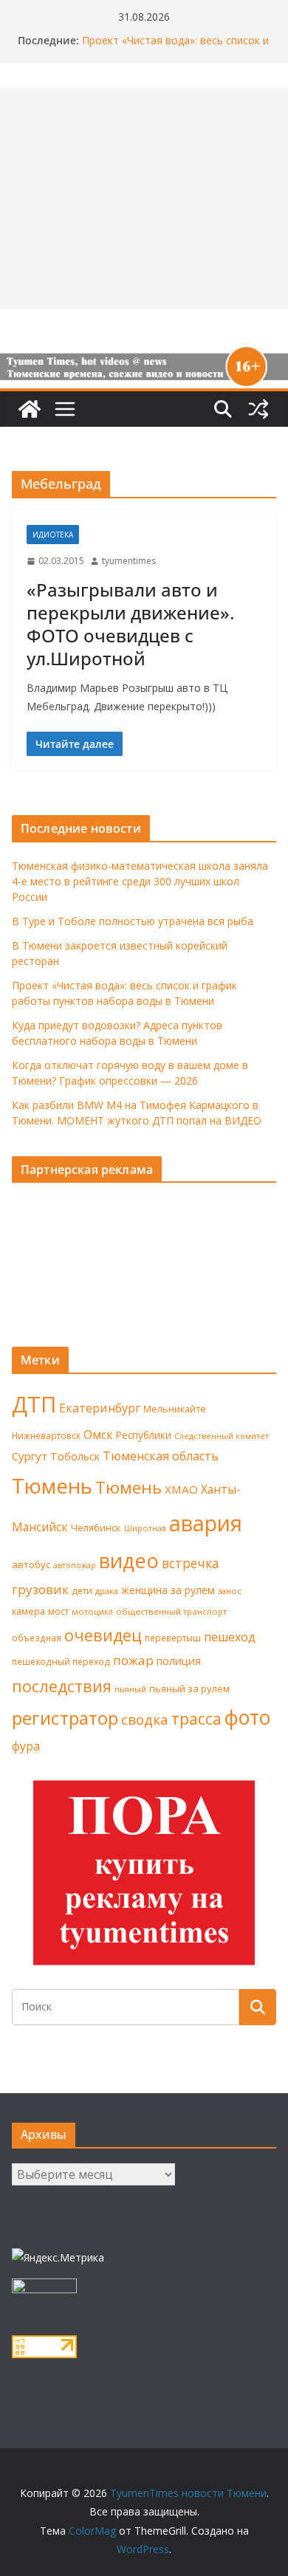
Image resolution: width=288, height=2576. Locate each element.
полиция (179, 1661)
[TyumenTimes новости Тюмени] (30, 409)
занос (230, 1591)
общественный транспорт (171, 1611)
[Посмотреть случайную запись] (258, 409)
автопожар (75, 1565)
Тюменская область (161, 1456)
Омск (98, 1435)
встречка (191, 1563)
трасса (196, 1719)
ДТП (34, 1404)
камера (28, 1611)
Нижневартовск (46, 1435)
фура (26, 1746)
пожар (133, 1660)
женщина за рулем (168, 1590)
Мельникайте (175, 1409)
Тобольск (75, 1456)
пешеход (230, 1637)
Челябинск (96, 1528)
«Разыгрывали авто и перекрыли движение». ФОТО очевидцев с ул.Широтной (130, 624)
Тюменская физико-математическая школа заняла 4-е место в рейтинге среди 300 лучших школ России (140, 881)
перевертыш (173, 1638)
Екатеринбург (100, 1408)
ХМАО (181, 1489)
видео (129, 1560)
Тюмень (52, 1486)
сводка (145, 1719)
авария (206, 1523)
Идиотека (53, 535)
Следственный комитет (222, 1436)
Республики (144, 1435)
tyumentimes (129, 561)
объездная (37, 1638)
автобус (31, 1565)
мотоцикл (92, 1611)
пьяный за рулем (189, 1689)
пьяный (130, 1689)
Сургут (30, 1456)
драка (107, 1591)
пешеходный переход (61, 1662)
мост (58, 1611)
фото (247, 1717)
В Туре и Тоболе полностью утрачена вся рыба (133, 921)
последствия (62, 1686)
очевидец (103, 1635)
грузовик (40, 1589)
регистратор (65, 1718)
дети (82, 1591)
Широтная (145, 1528)
